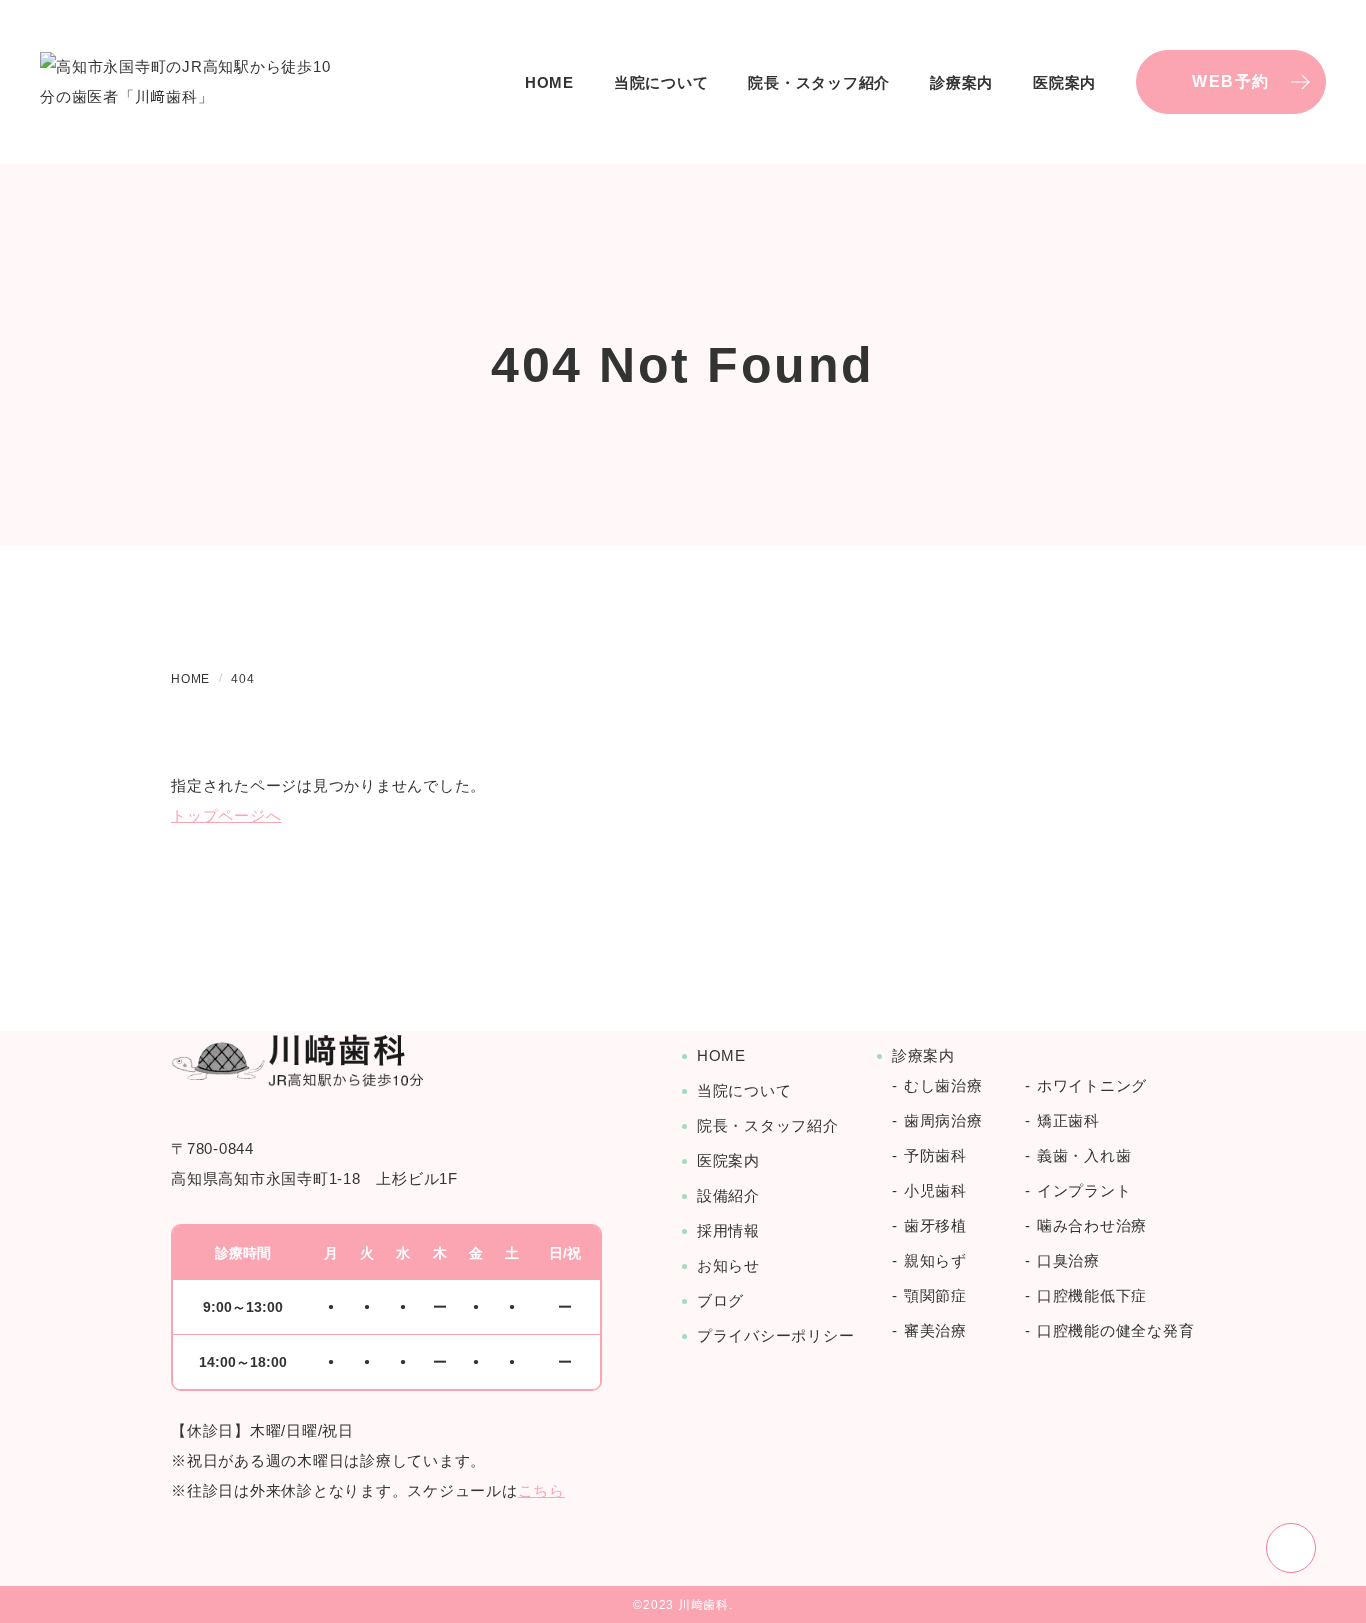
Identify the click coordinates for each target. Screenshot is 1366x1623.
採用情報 (728, 1230)
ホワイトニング (1092, 1085)
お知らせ (728, 1265)
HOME (549, 82)
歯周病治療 (943, 1120)
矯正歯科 (1068, 1120)
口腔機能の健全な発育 (1116, 1330)
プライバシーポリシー (776, 1335)
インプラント (1084, 1190)
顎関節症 (935, 1295)
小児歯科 (935, 1190)
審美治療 (935, 1330)
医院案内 (728, 1160)
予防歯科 (935, 1155)
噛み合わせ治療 (1092, 1225)
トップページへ (226, 815)
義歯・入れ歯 (1084, 1155)
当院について (661, 82)
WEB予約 (1231, 81)
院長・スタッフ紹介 (819, 82)
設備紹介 (728, 1195)
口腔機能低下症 (1092, 1295)
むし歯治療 (943, 1085)
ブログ (720, 1300)
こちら (541, 1490)
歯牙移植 (935, 1225)
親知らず (935, 1260)
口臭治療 (1068, 1260)
